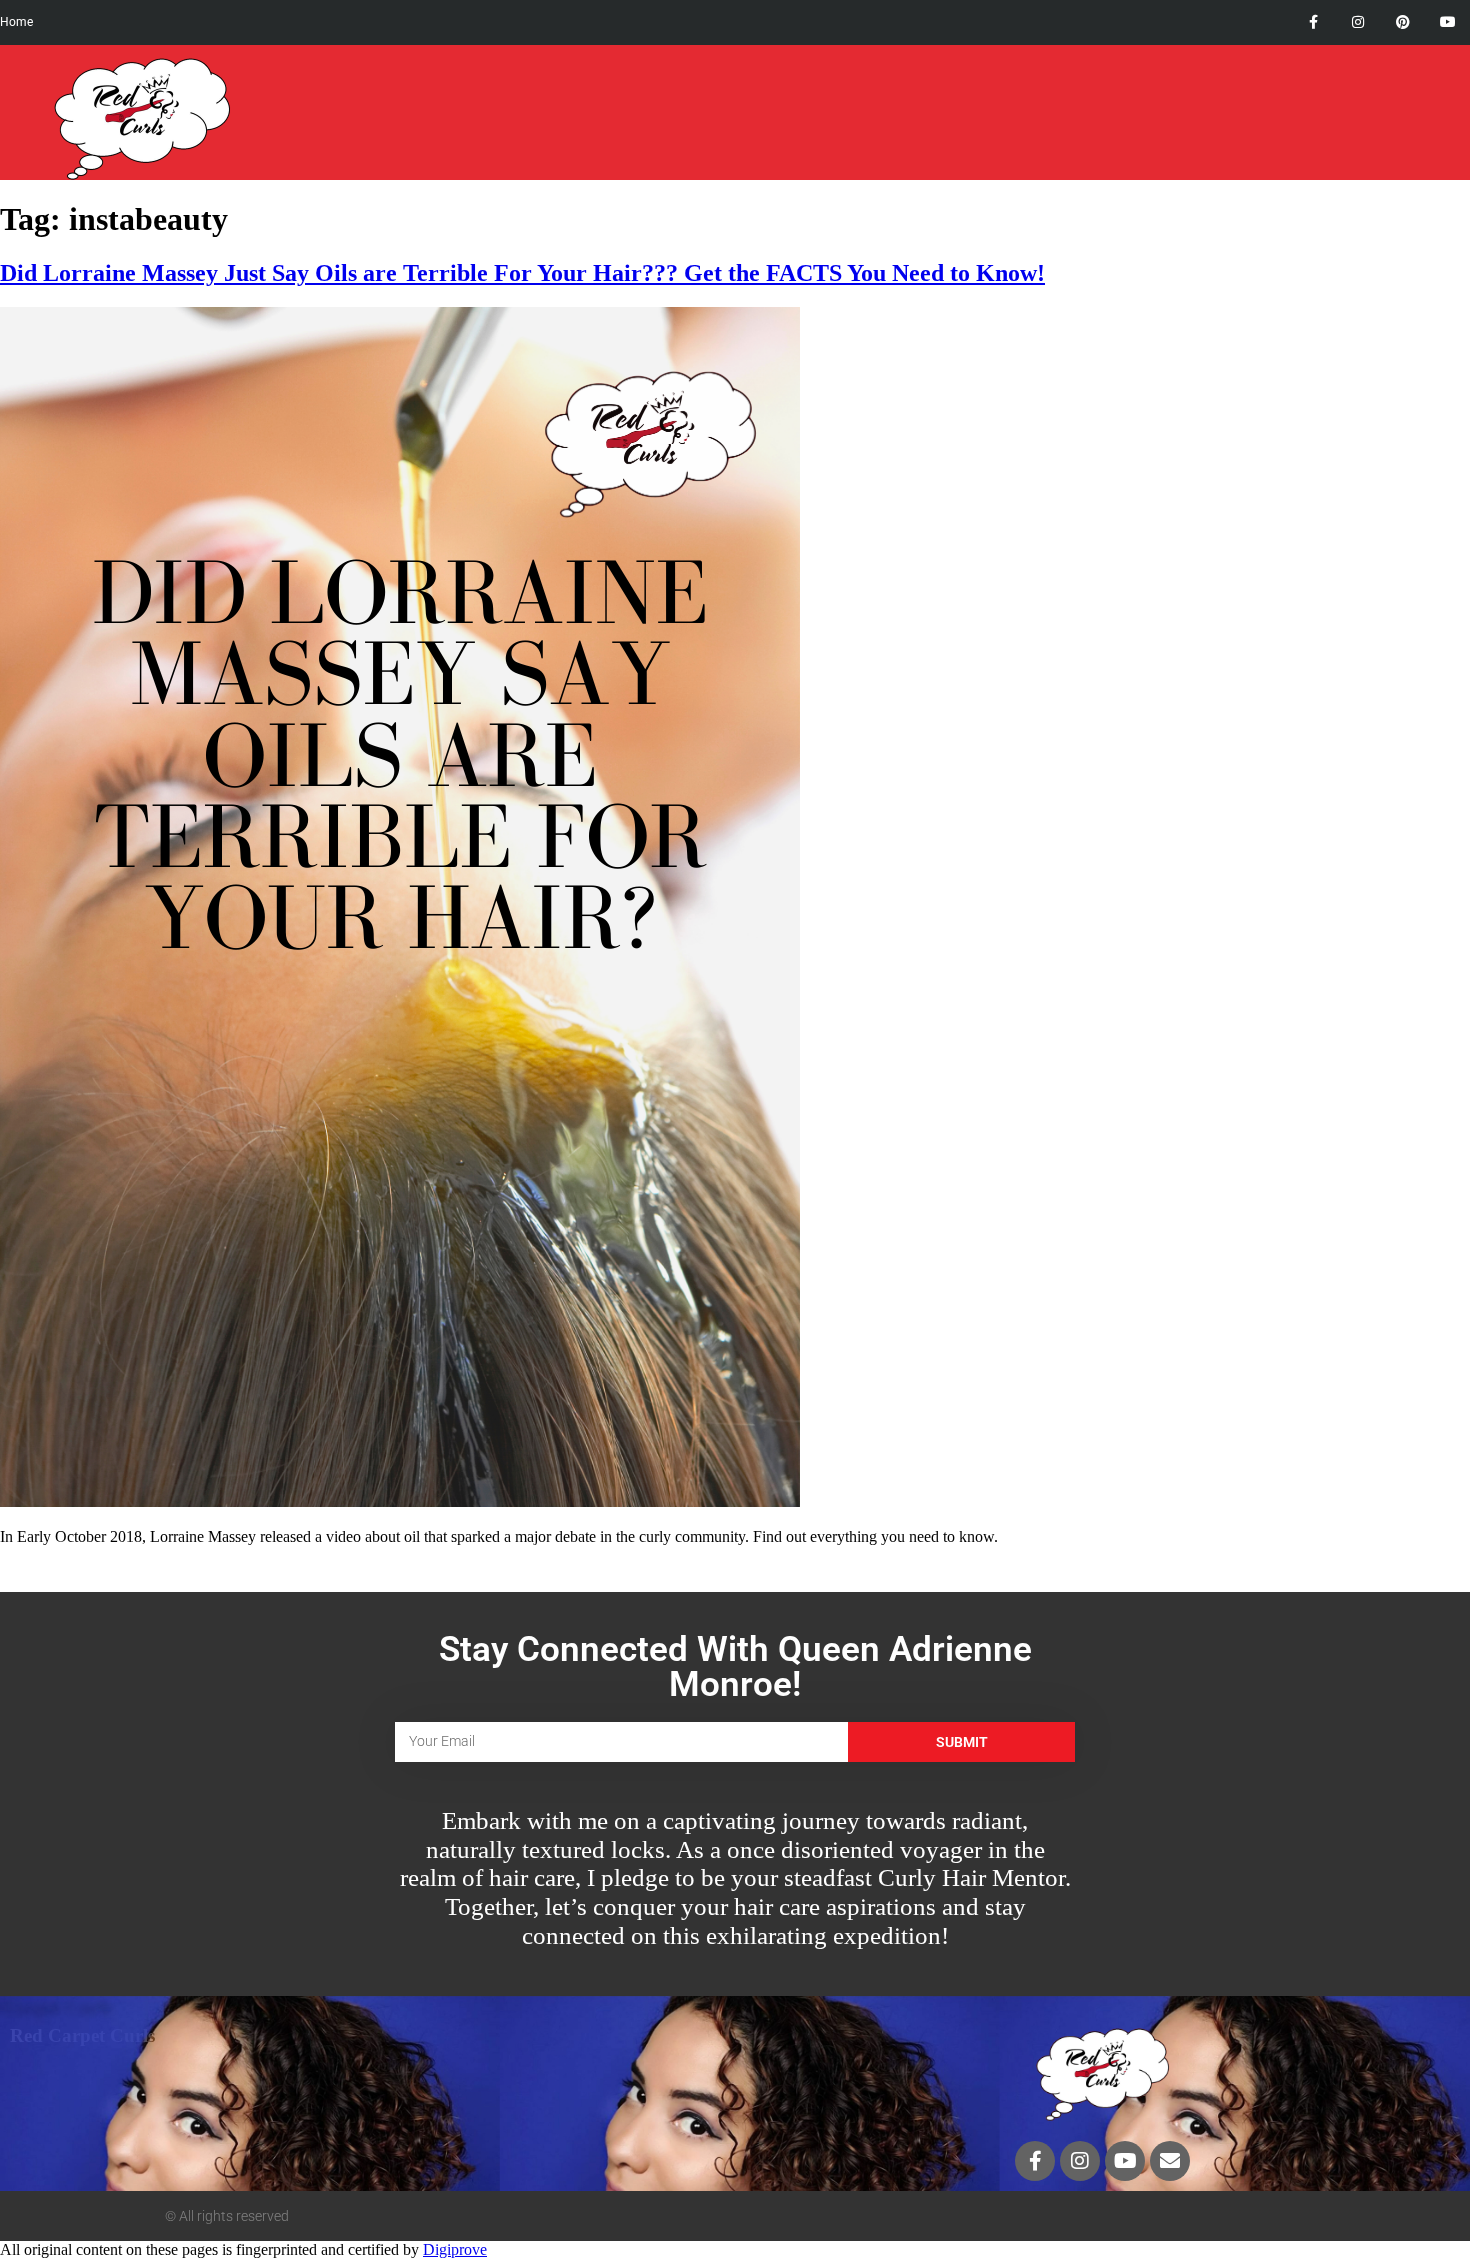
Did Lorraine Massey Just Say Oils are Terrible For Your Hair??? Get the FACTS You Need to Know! (522, 273)
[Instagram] (1358, 22)
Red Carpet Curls (82, 2035)
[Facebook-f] (1313, 22)
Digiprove (455, 2249)
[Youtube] (1447, 22)
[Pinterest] (1402, 22)
